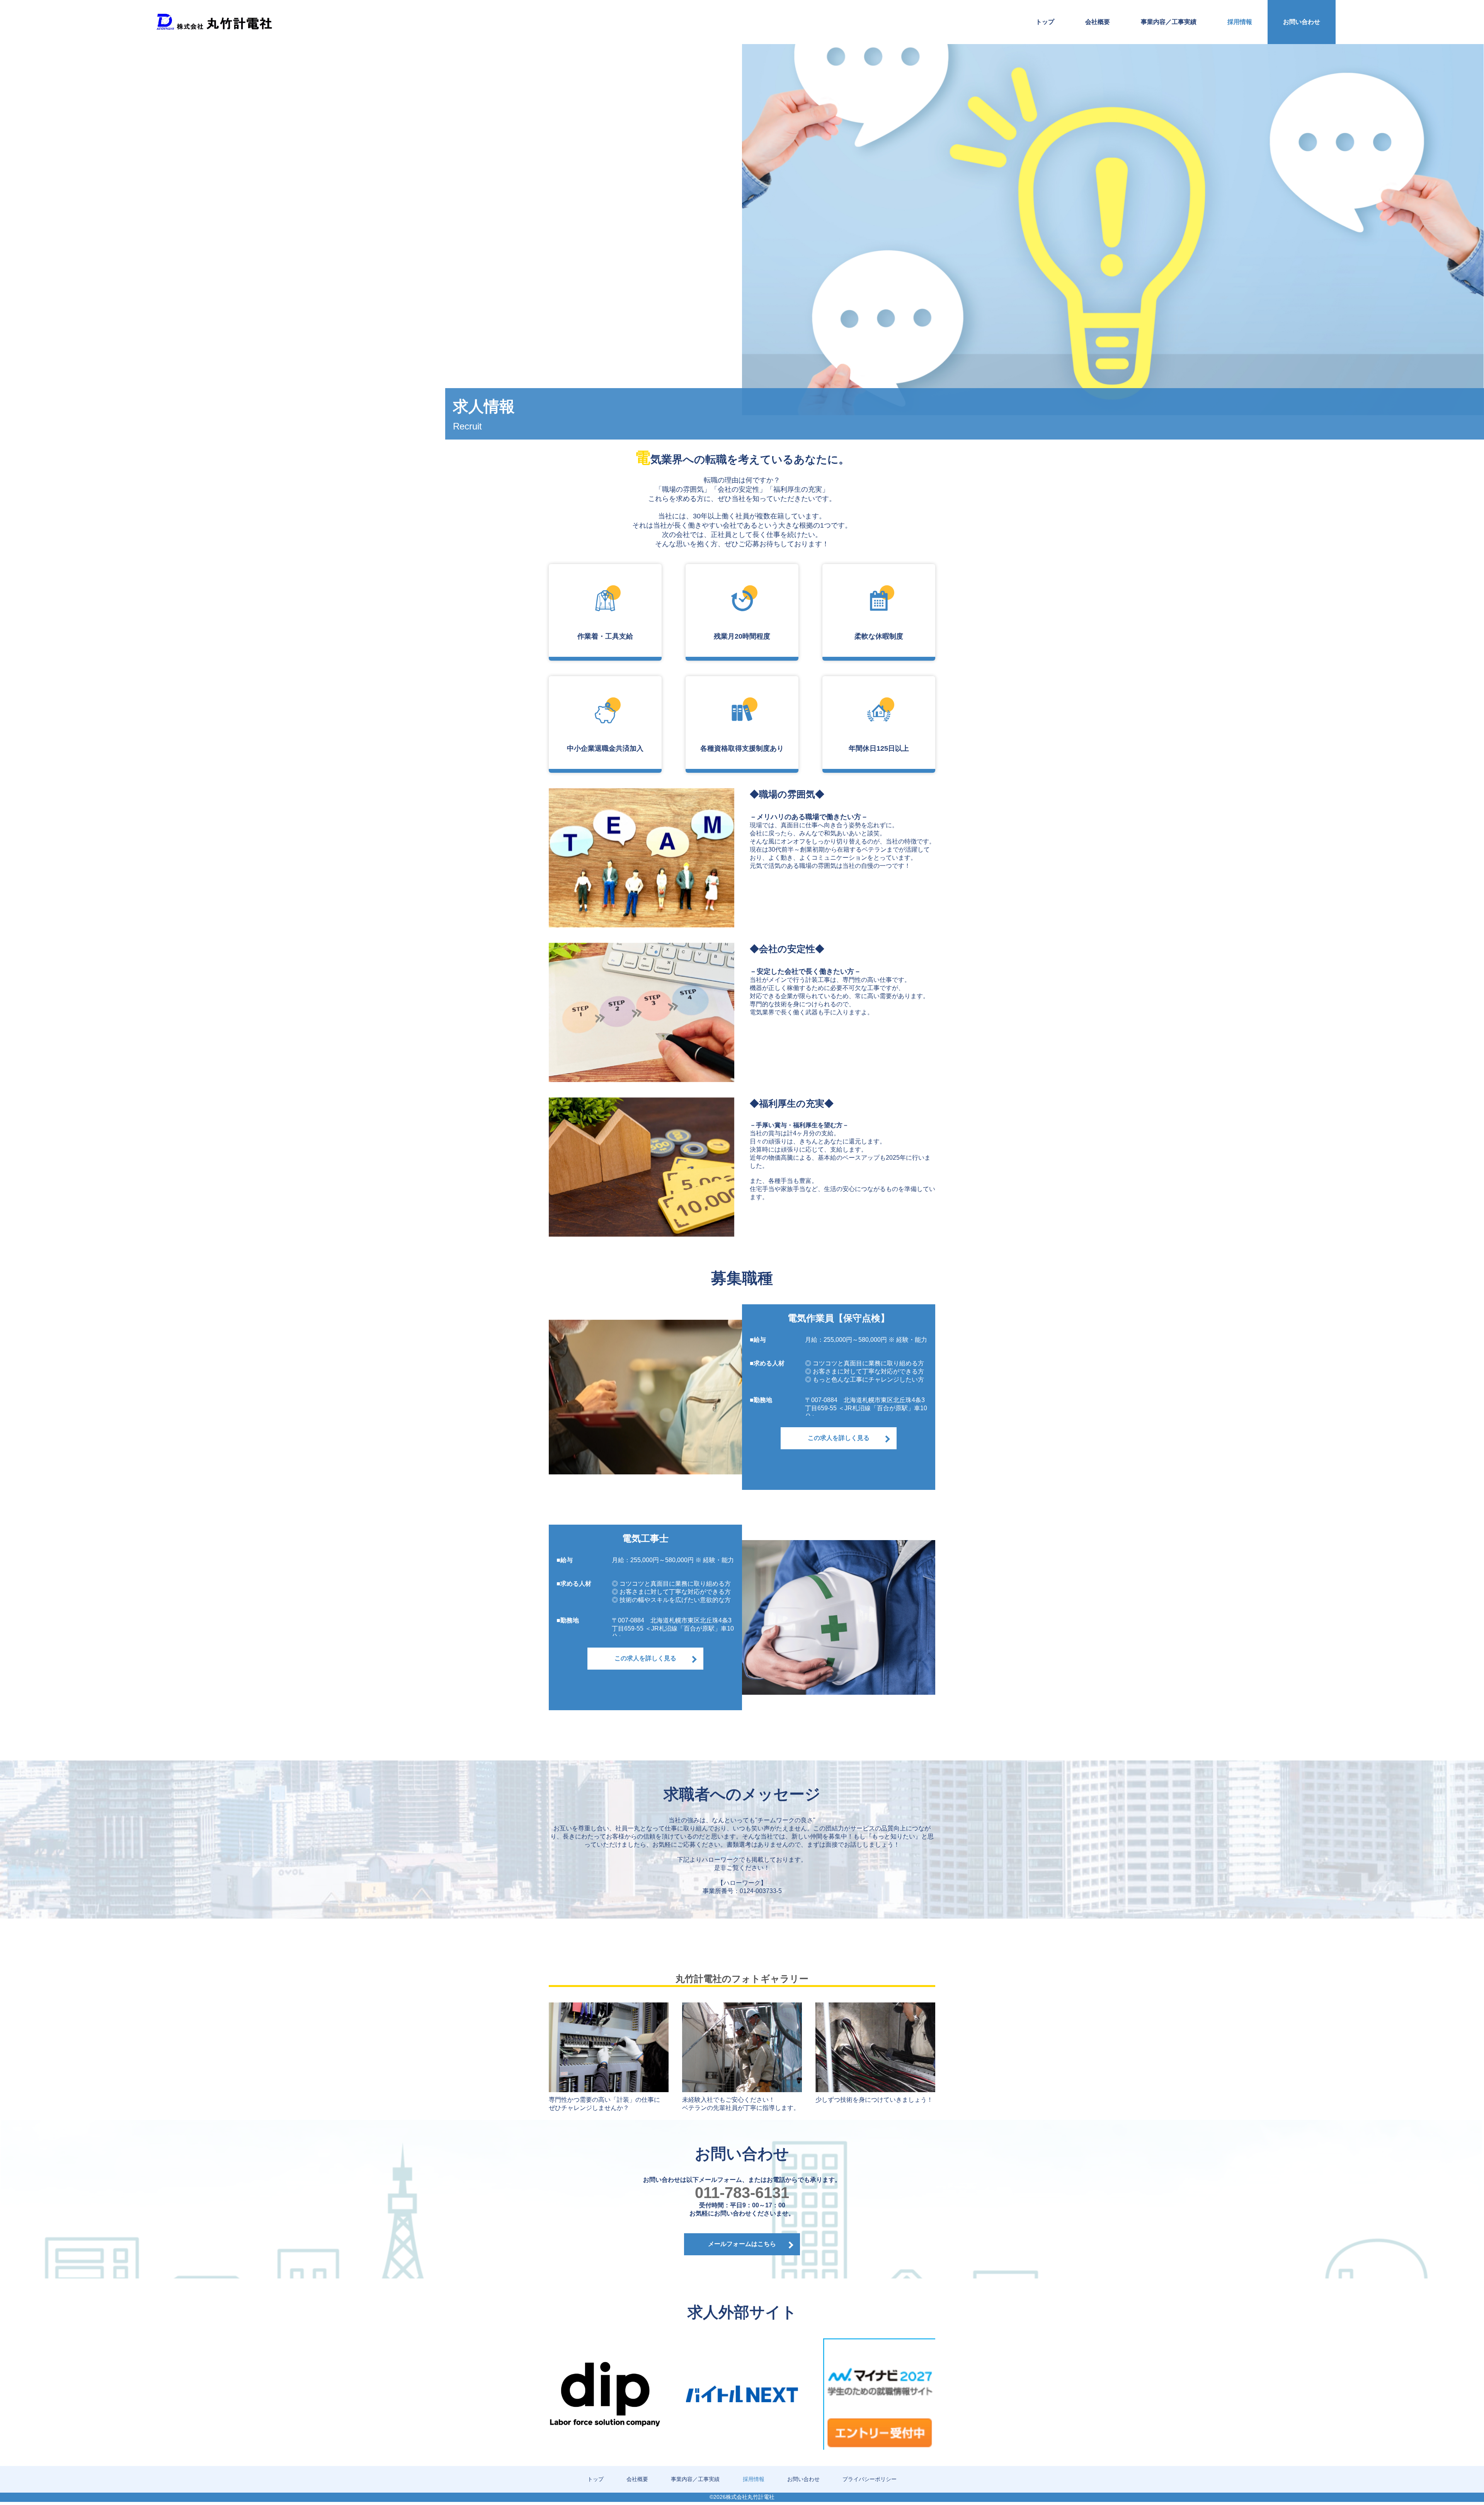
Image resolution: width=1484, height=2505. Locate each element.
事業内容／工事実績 (1169, 22)
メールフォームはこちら (742, 2244)
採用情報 (1240, 22)
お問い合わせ (1302, 22)
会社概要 (1098, 22)
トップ (1045, 22)
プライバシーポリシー (870, 2479)
